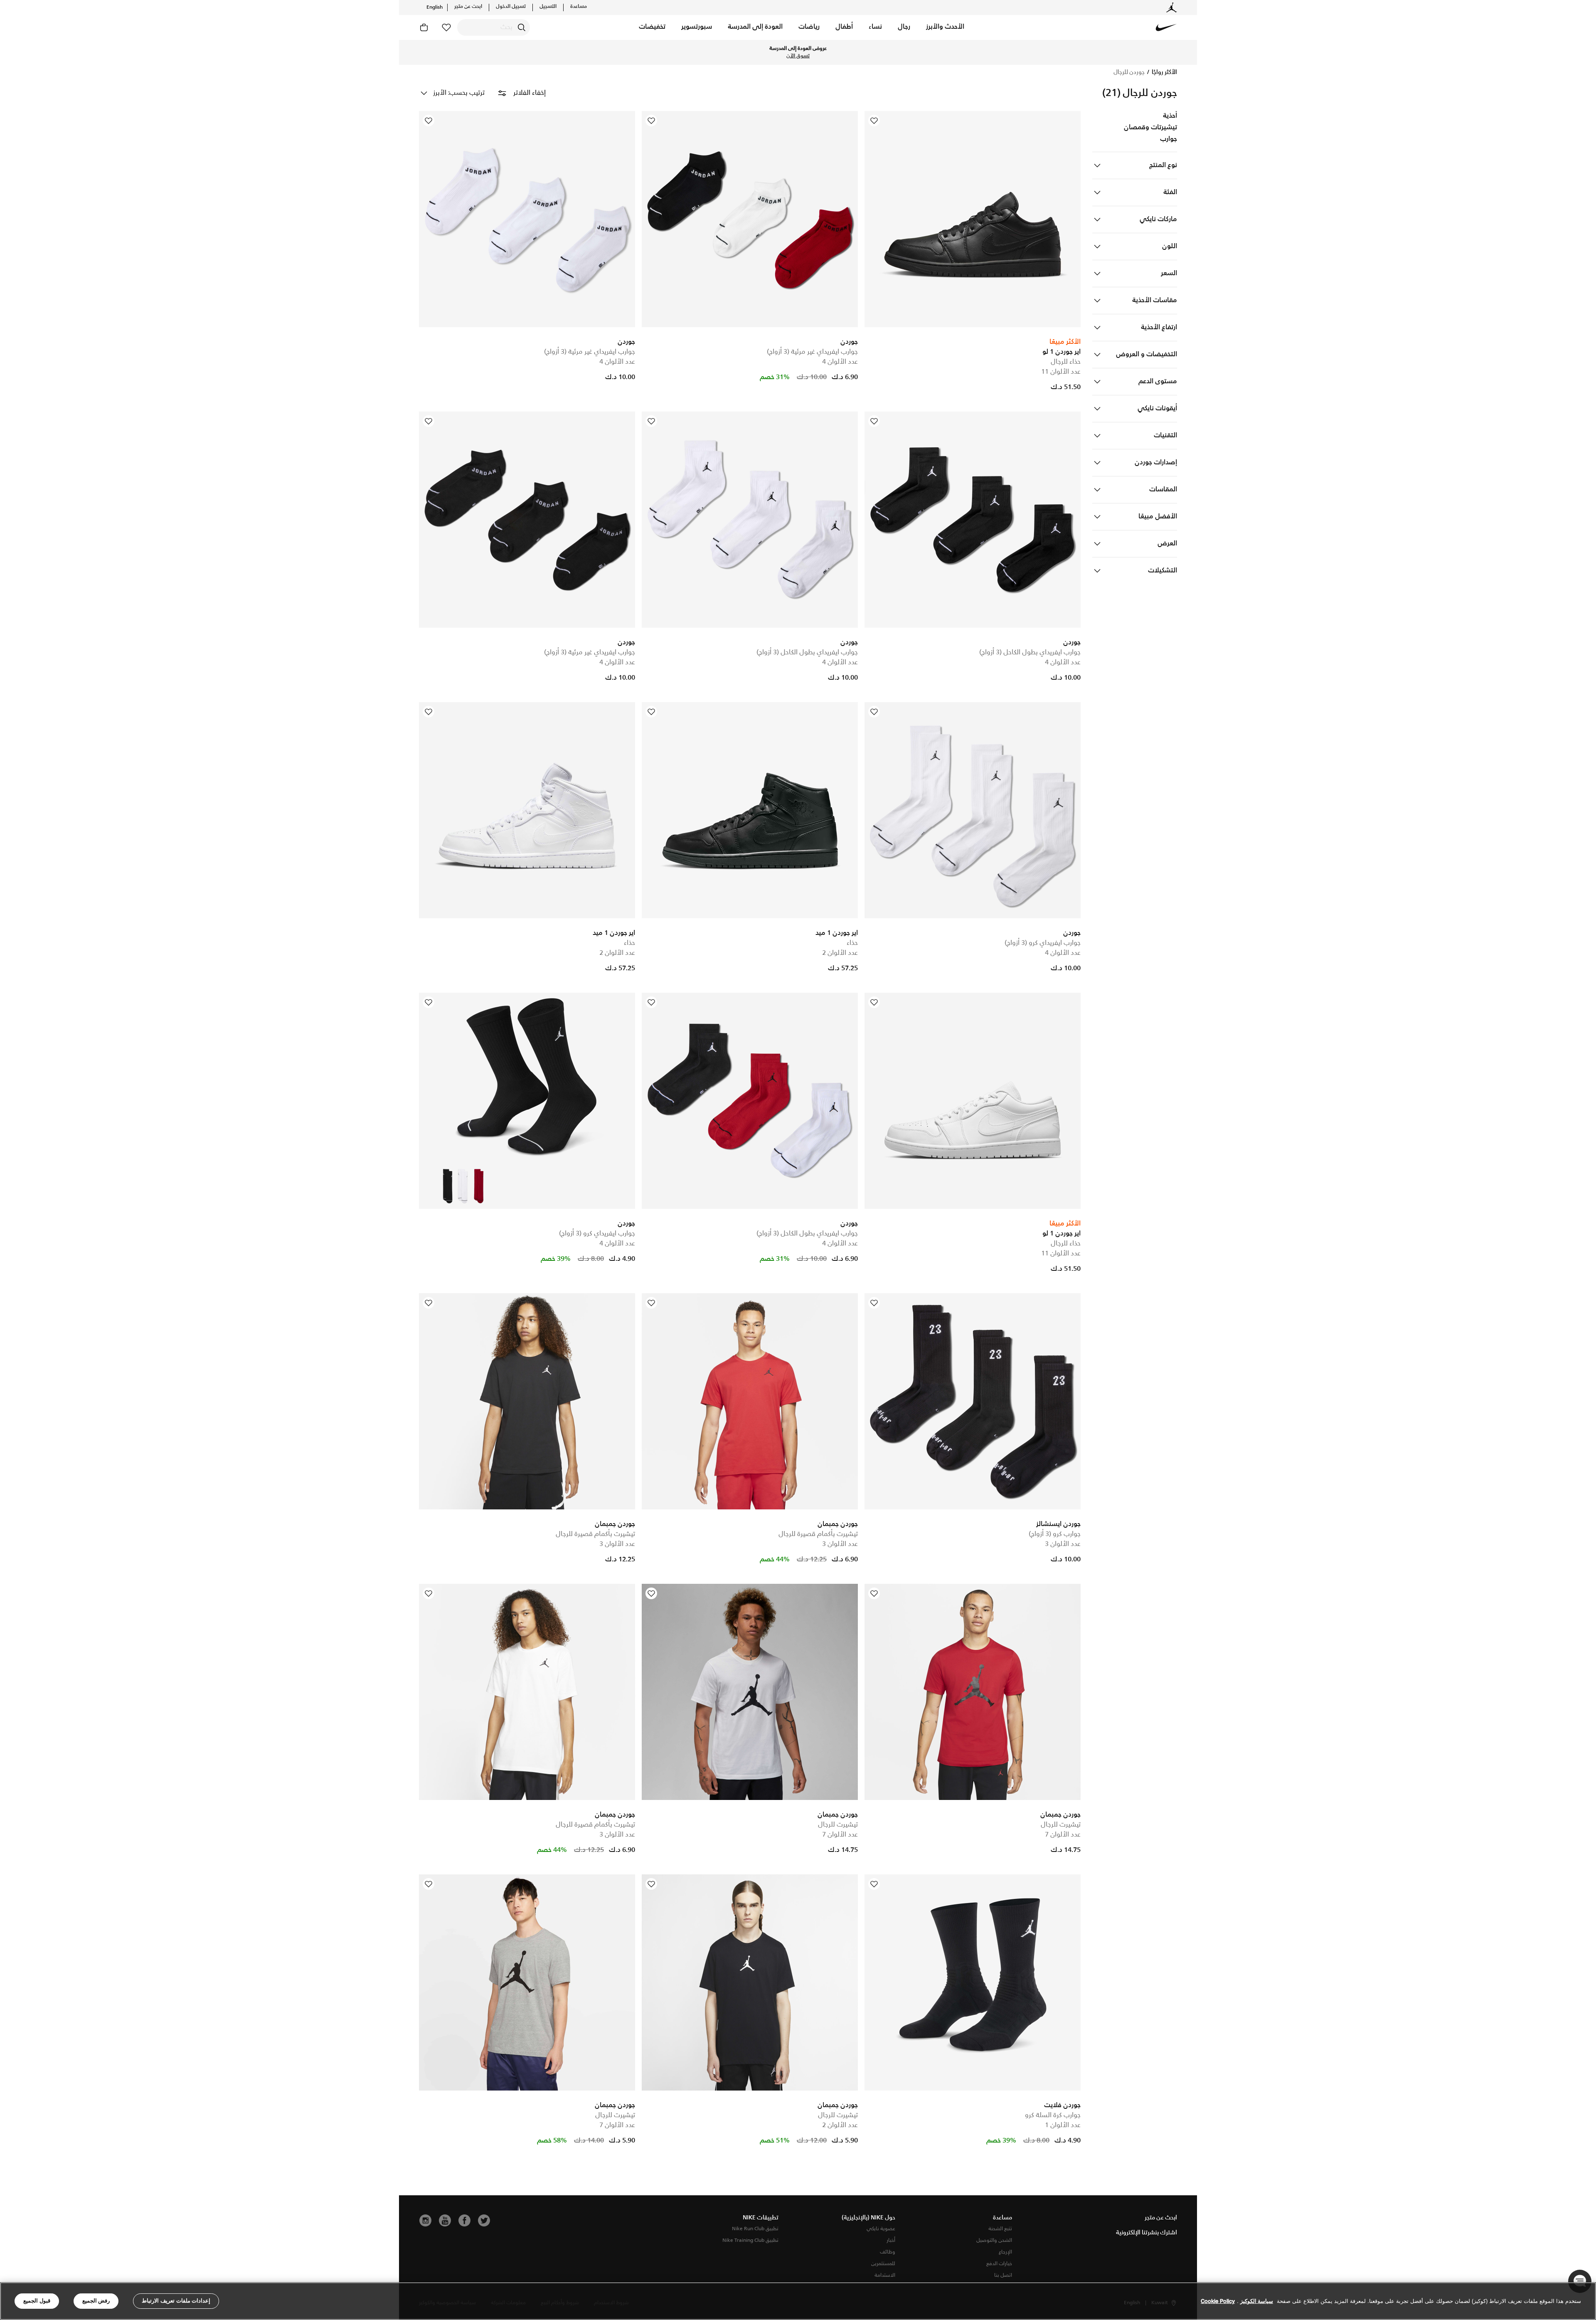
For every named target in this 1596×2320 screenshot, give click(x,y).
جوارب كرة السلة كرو (1053, 2115)
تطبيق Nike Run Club (755, 2229)
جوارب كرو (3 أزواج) (1055, 1534)
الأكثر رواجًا (1164, 72)
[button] (945, 27)
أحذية (1170, 116)
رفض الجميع (96, 2301)
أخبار (891, 2240)
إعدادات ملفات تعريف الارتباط (176, 2301)
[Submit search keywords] (522, 27)
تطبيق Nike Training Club (750, 2240)
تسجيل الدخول (511, 7)
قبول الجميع (37, 2301)
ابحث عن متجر (468, 7)
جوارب (1169, 139)
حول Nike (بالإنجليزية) (868, 2218)
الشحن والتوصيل (994, 2240)
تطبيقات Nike (761, 2218)
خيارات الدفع (999, 2264)
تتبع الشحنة (1000, 2229)
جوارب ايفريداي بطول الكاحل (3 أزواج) (1030, 652)
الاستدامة (885, 2275)
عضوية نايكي (881, 2229)
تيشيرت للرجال (1061, 1825)
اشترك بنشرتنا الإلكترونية (1147, 2233)
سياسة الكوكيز (1257, 2301)
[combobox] (494, 27)
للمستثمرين (883, 2264)
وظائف (888, 2252)
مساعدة (579, 7)
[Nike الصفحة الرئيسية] (1166, 27)
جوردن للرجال (1129, 72)
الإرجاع (1005, 2252)
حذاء (852, 943)
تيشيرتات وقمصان (1150, 128)
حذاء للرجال (1066, 362)
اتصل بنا (1003, 2275)
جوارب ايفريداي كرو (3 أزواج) (1043, 943)
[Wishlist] (874, 121)
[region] (798, 2301)
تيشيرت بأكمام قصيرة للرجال (818, 1534)
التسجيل (548, 7)
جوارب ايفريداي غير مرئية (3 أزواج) (812, 352)
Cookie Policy (1218, 2301)
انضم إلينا (730, 52)
